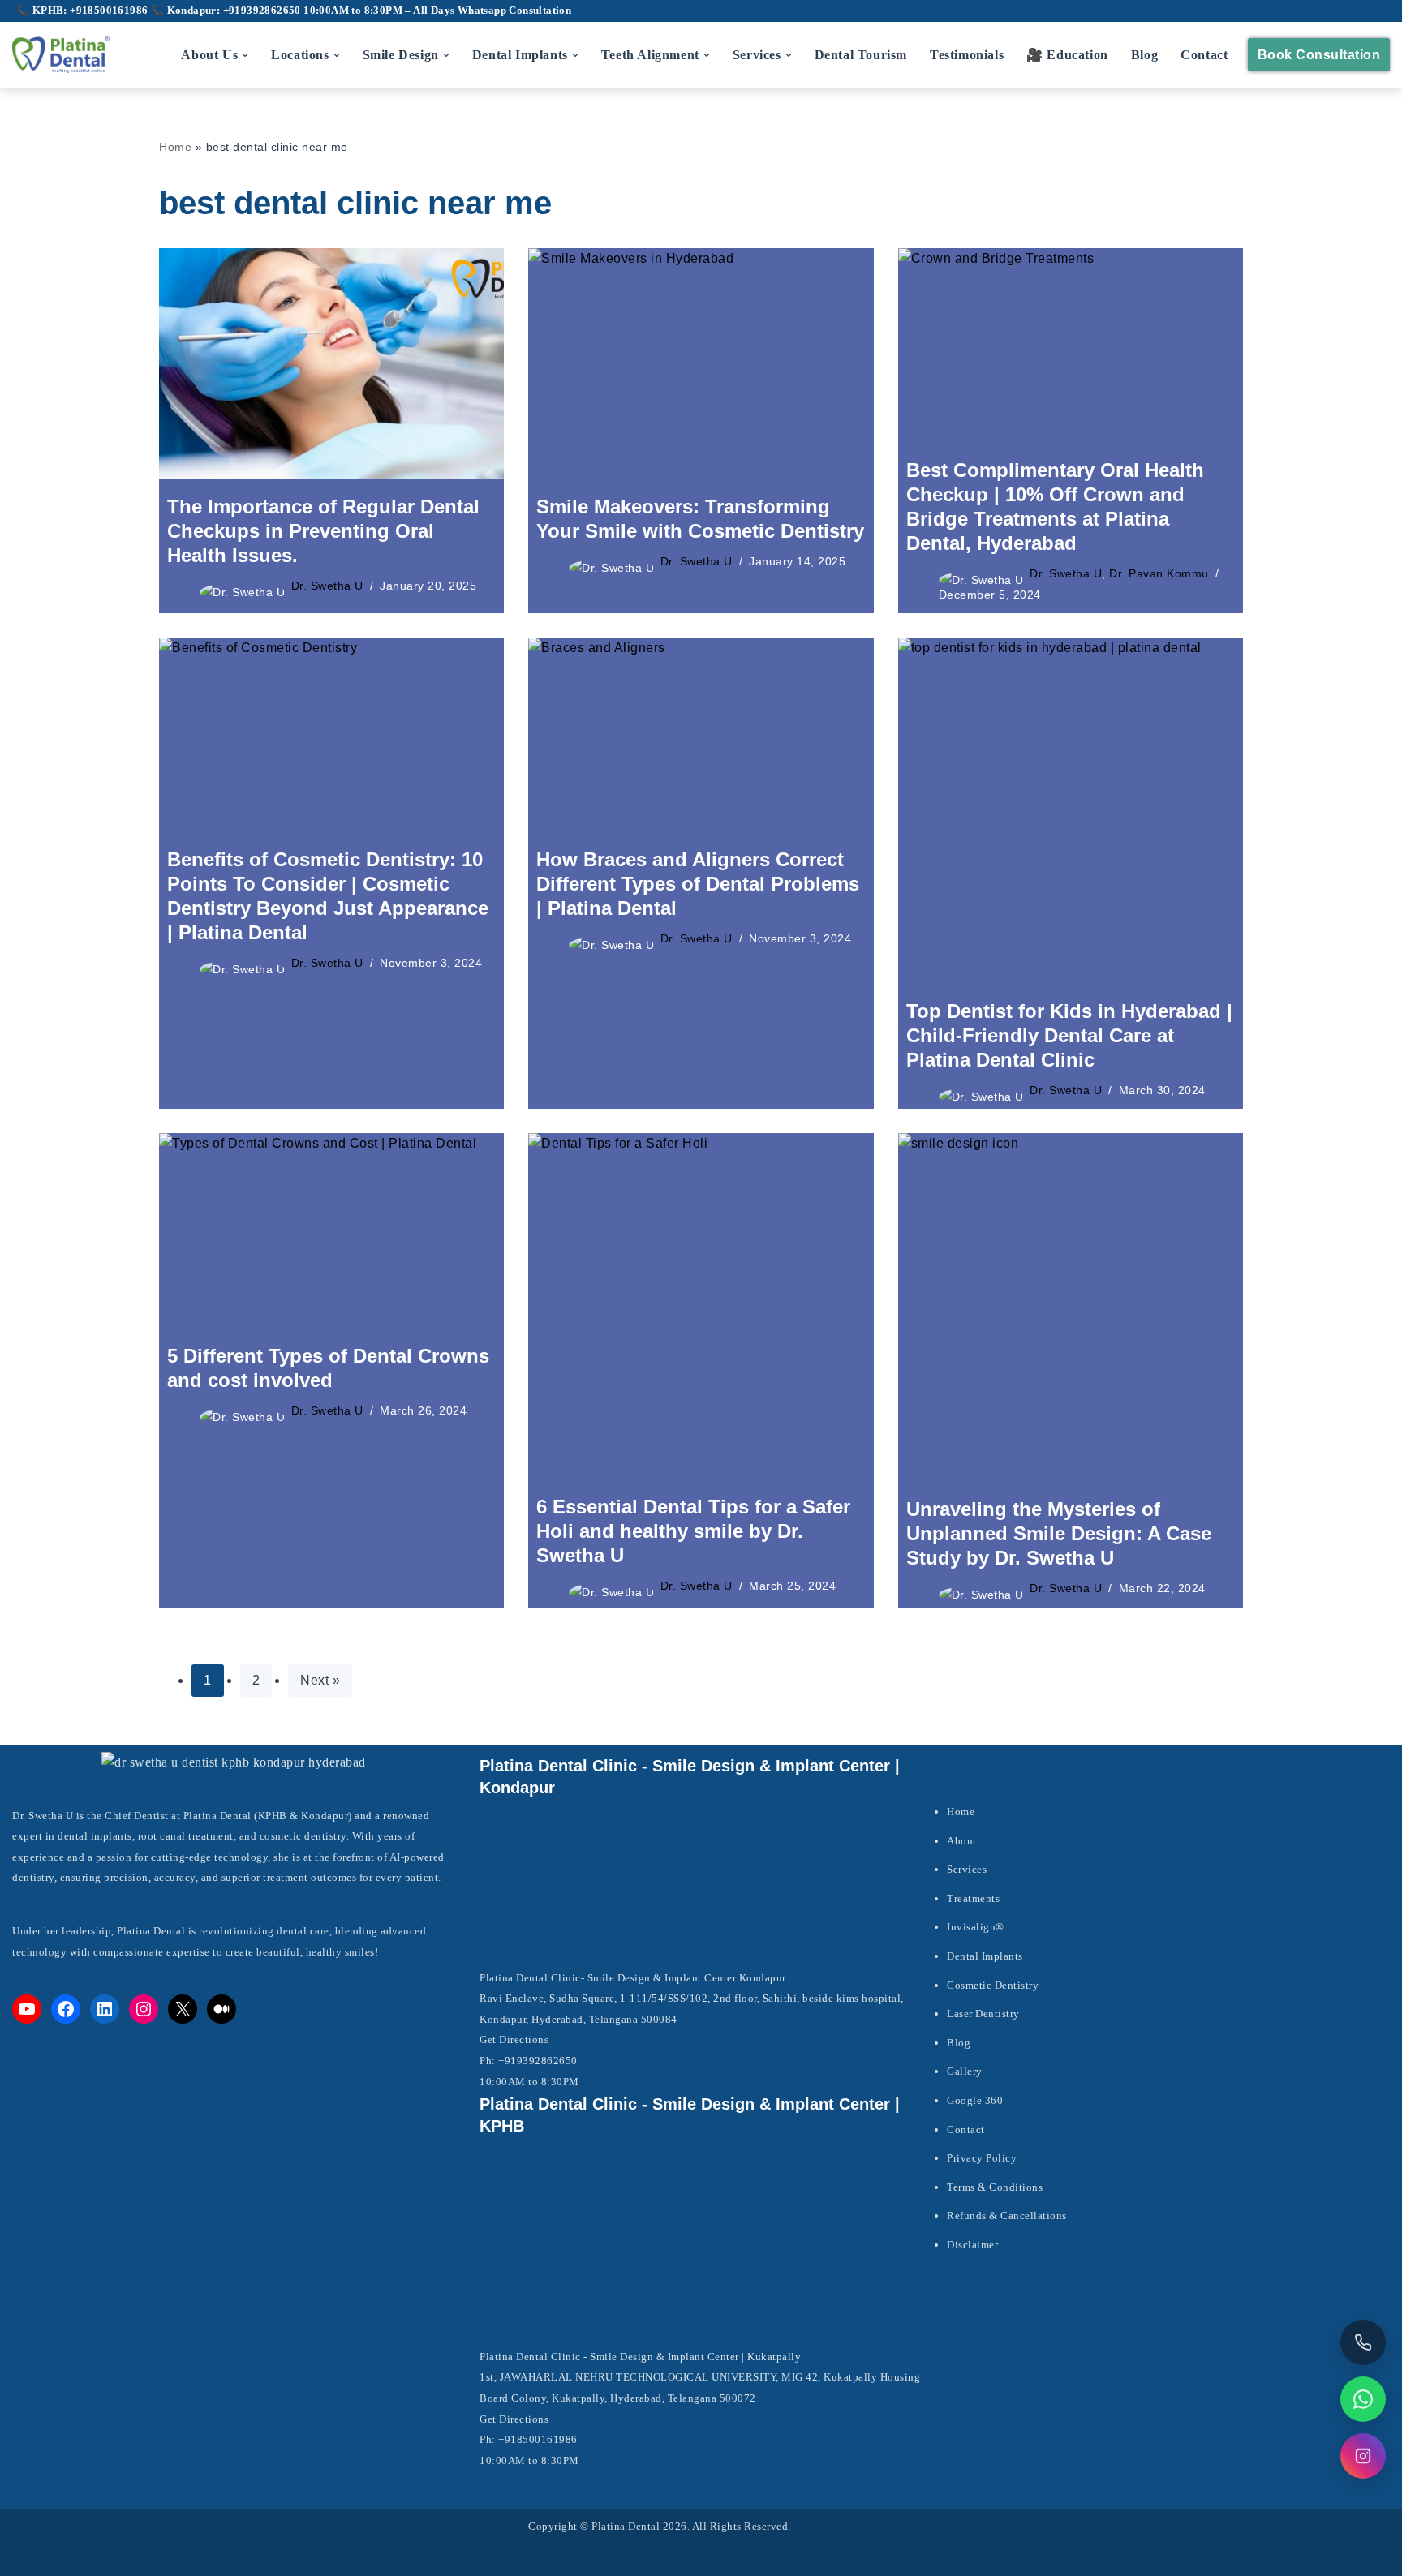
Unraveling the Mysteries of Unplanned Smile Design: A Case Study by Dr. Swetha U (1059, 1533)
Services (967, 1869)
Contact (1204, 55)
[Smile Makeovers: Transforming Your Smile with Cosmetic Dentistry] (701, 363)
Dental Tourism (861, 55)
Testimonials (967, 55)
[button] (245, 55)
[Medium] (221, 2009)
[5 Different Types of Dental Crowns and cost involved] (331, 1230)
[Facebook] (66, 2009)
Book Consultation (1319, 55)
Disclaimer (972, 2245)
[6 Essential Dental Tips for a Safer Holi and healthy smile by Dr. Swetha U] (701, 1305)
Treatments (973, 1898)
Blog (1144, 55)
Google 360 (975, 2100)
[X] (183, 2009)
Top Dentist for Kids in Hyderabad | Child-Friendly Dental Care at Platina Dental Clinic (1069, 1035)
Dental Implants (985, 1956)
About (962, 1841)
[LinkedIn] (105, 2009)
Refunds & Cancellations (1007, 2215)
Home (175, 147)
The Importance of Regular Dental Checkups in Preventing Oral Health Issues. (323, 531)
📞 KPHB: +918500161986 (84, 11)
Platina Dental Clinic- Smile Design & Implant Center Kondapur (633, 1978)
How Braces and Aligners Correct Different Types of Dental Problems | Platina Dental (698, 884)
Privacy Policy (982, 2158)
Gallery (965, 2071)
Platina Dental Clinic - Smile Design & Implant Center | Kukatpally (640, 2357)
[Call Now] (1363, 2342)
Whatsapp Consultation (514, 11)
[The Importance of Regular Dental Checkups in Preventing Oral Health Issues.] (331, 363)
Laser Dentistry (983, 2014)
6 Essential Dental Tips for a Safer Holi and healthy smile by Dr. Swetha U (693, 1531)
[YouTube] (27, 2009)
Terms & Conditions (995, 2187)
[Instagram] (144, 2009)
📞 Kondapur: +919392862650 (227, 11)
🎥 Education (1067, 55)
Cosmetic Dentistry (993, 1985)
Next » (320, 1680)
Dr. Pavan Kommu (1159, 573)
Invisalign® (976, 1927)
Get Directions (514, 2039)
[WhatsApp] (1363, 2399)
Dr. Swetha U (327, 586)
